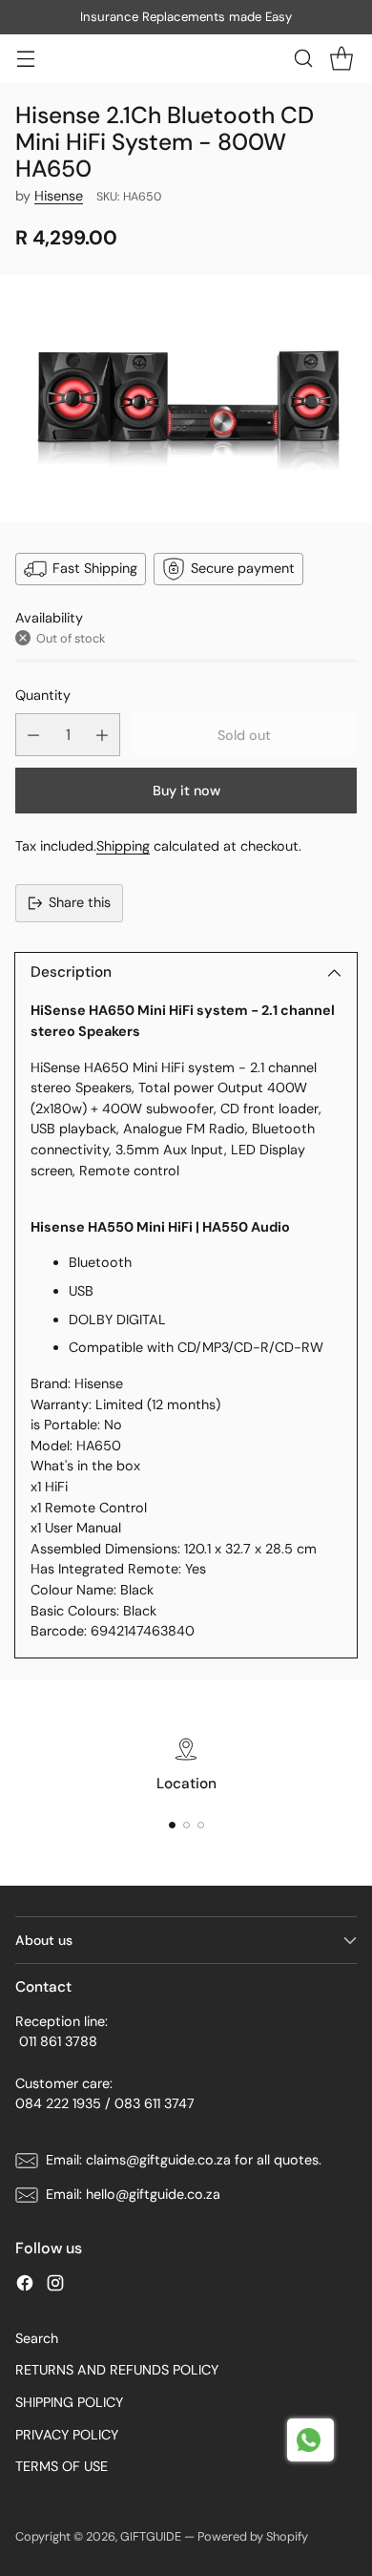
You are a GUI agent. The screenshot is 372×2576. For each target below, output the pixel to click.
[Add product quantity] (102, 735)
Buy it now (186, 791)
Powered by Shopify (253, 2536)
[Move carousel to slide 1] (172, 1825)
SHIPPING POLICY (69, 2402)
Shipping (123, 846)
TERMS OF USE (62, 2466)
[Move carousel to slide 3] (201, 1825)
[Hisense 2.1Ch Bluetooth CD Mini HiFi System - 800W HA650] (186, 399)
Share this (80, 902)
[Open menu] (25, 59)
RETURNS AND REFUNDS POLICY (117, 2370)
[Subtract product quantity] (33, 735)
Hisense (59, 196)
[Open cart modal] (341, 59)
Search (37, 2338)
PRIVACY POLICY (67, 2435)
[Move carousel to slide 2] (186, 1825)
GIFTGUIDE (151, 2536)
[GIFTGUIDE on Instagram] (55, 2286)
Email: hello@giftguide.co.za (133, 2194)
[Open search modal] (303, 59)
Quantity (43, 695)
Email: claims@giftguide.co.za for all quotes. (184, 2160)
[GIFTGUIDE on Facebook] (25, 2286)
